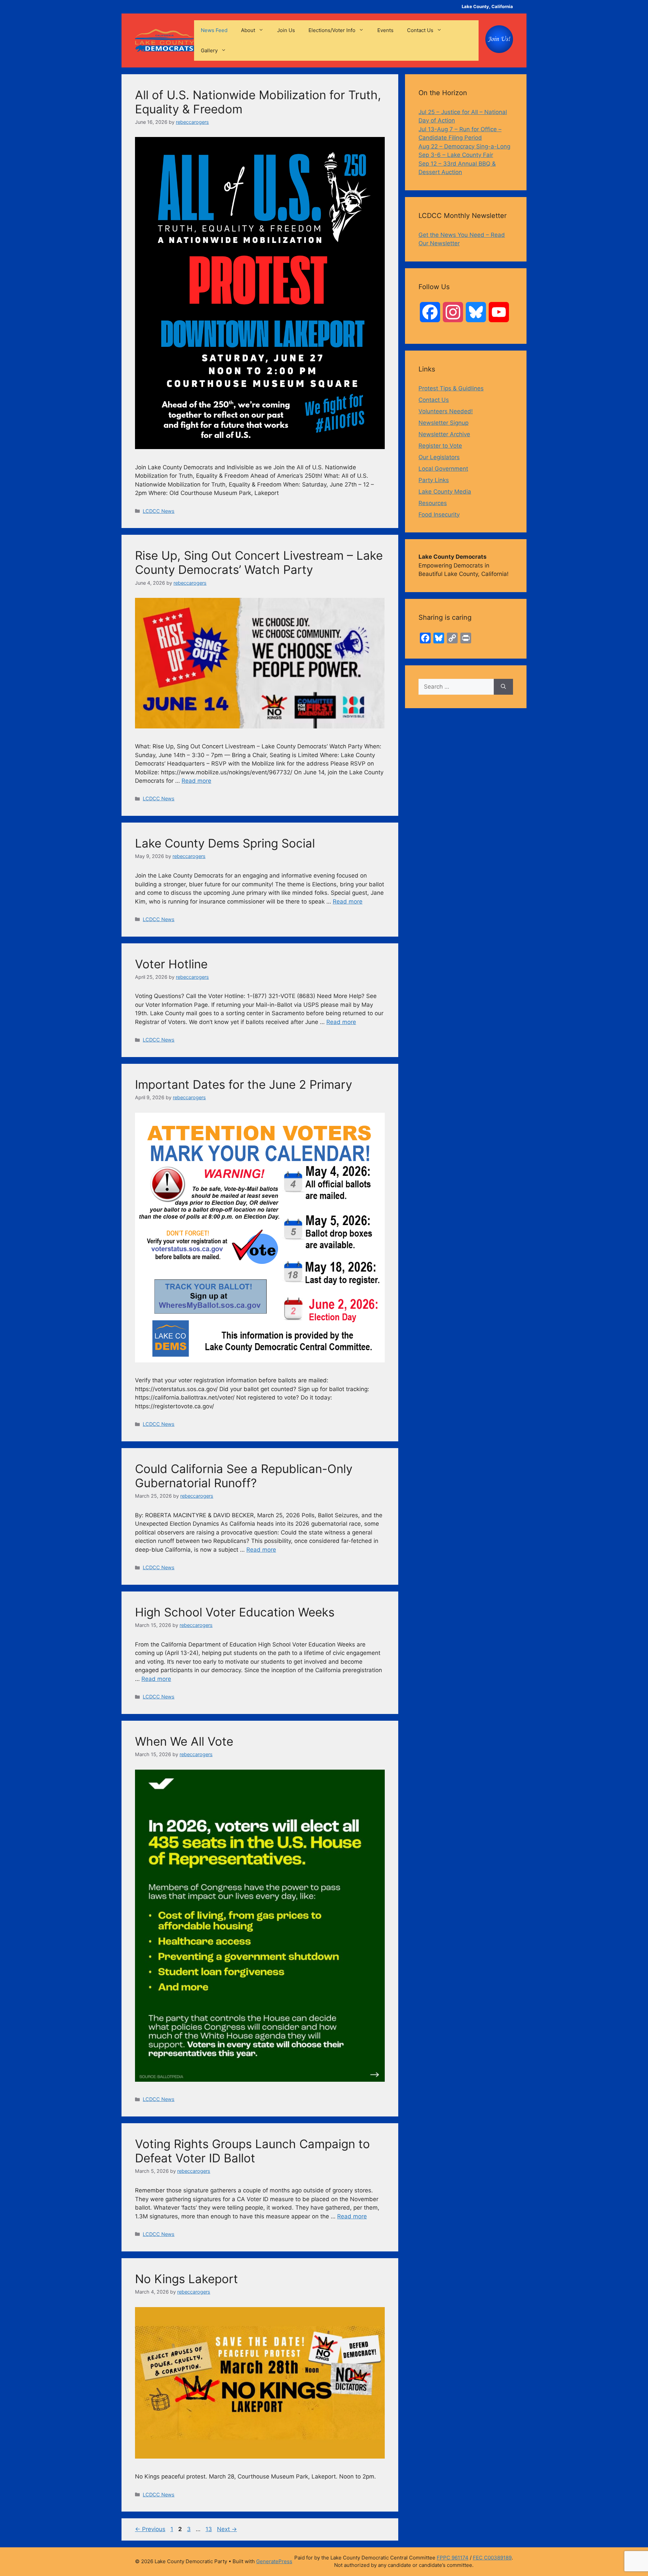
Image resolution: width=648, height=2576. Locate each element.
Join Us (286, 30)
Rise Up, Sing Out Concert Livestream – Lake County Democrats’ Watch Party (259, 562)
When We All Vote (184, 1741)
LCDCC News (159, 511)
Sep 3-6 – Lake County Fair (456, 155)
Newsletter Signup (443, 423)
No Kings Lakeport (186, 2279)
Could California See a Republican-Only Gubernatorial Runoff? (244, 1476)
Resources (433, 503)
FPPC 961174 (453, 2558)
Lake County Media (445, 492)
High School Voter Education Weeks (235, 1612)
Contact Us (420, 30)
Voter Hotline (171, 964)
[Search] (503, 687)
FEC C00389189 (492, 2558)
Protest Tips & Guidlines (451, 388)
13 (209, 2529)
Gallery (209, 50)
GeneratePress (274, 2561)
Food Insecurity (439, 515)
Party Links (434, 480)
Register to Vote (440, 446)
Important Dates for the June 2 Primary (244, 1084)
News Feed (214, 30)
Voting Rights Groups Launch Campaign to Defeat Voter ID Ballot (252, 2151)
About (248, 30)
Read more (196, 781)
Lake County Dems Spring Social (225, 843)
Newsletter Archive (444, 434)
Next (227, 2529)
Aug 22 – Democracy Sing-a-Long (464, 146)
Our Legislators (439, 457)
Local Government (443, 469)
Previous (150, 2529)
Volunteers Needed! (446, 411)
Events (385, 30)
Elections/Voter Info (332, 30)
